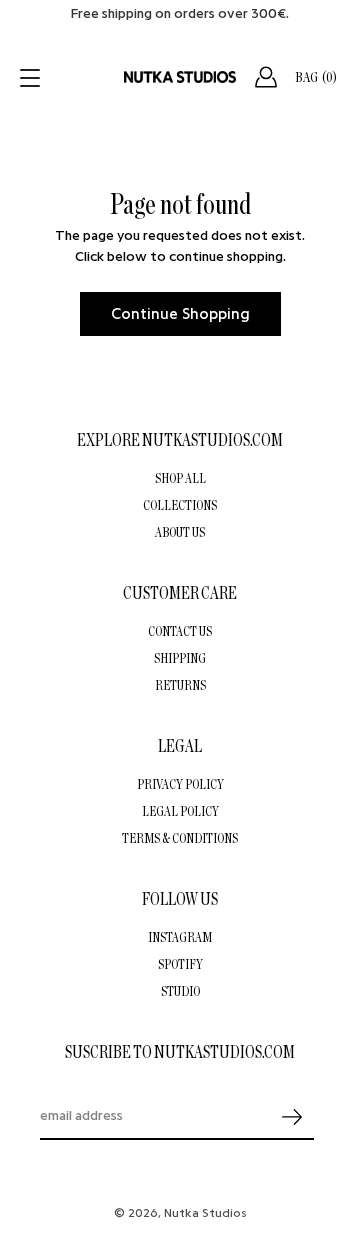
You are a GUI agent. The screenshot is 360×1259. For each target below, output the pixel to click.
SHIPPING (180, 658)
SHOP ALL (180, 478)
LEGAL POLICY (180, 811)
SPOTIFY (180, 964)
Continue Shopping (180, 314)
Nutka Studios (205, 1213)
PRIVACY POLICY (180, 784)
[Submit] (291, 1117)
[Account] (266, 77)
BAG (316, 77)
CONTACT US (180, 631)
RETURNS (180, 685)
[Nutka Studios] (180, 77)
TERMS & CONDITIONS (180, 838)
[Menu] (32, 78)
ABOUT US (180, 532)
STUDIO (180, 991)
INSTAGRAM (180, 937)
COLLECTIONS (180, 505)
